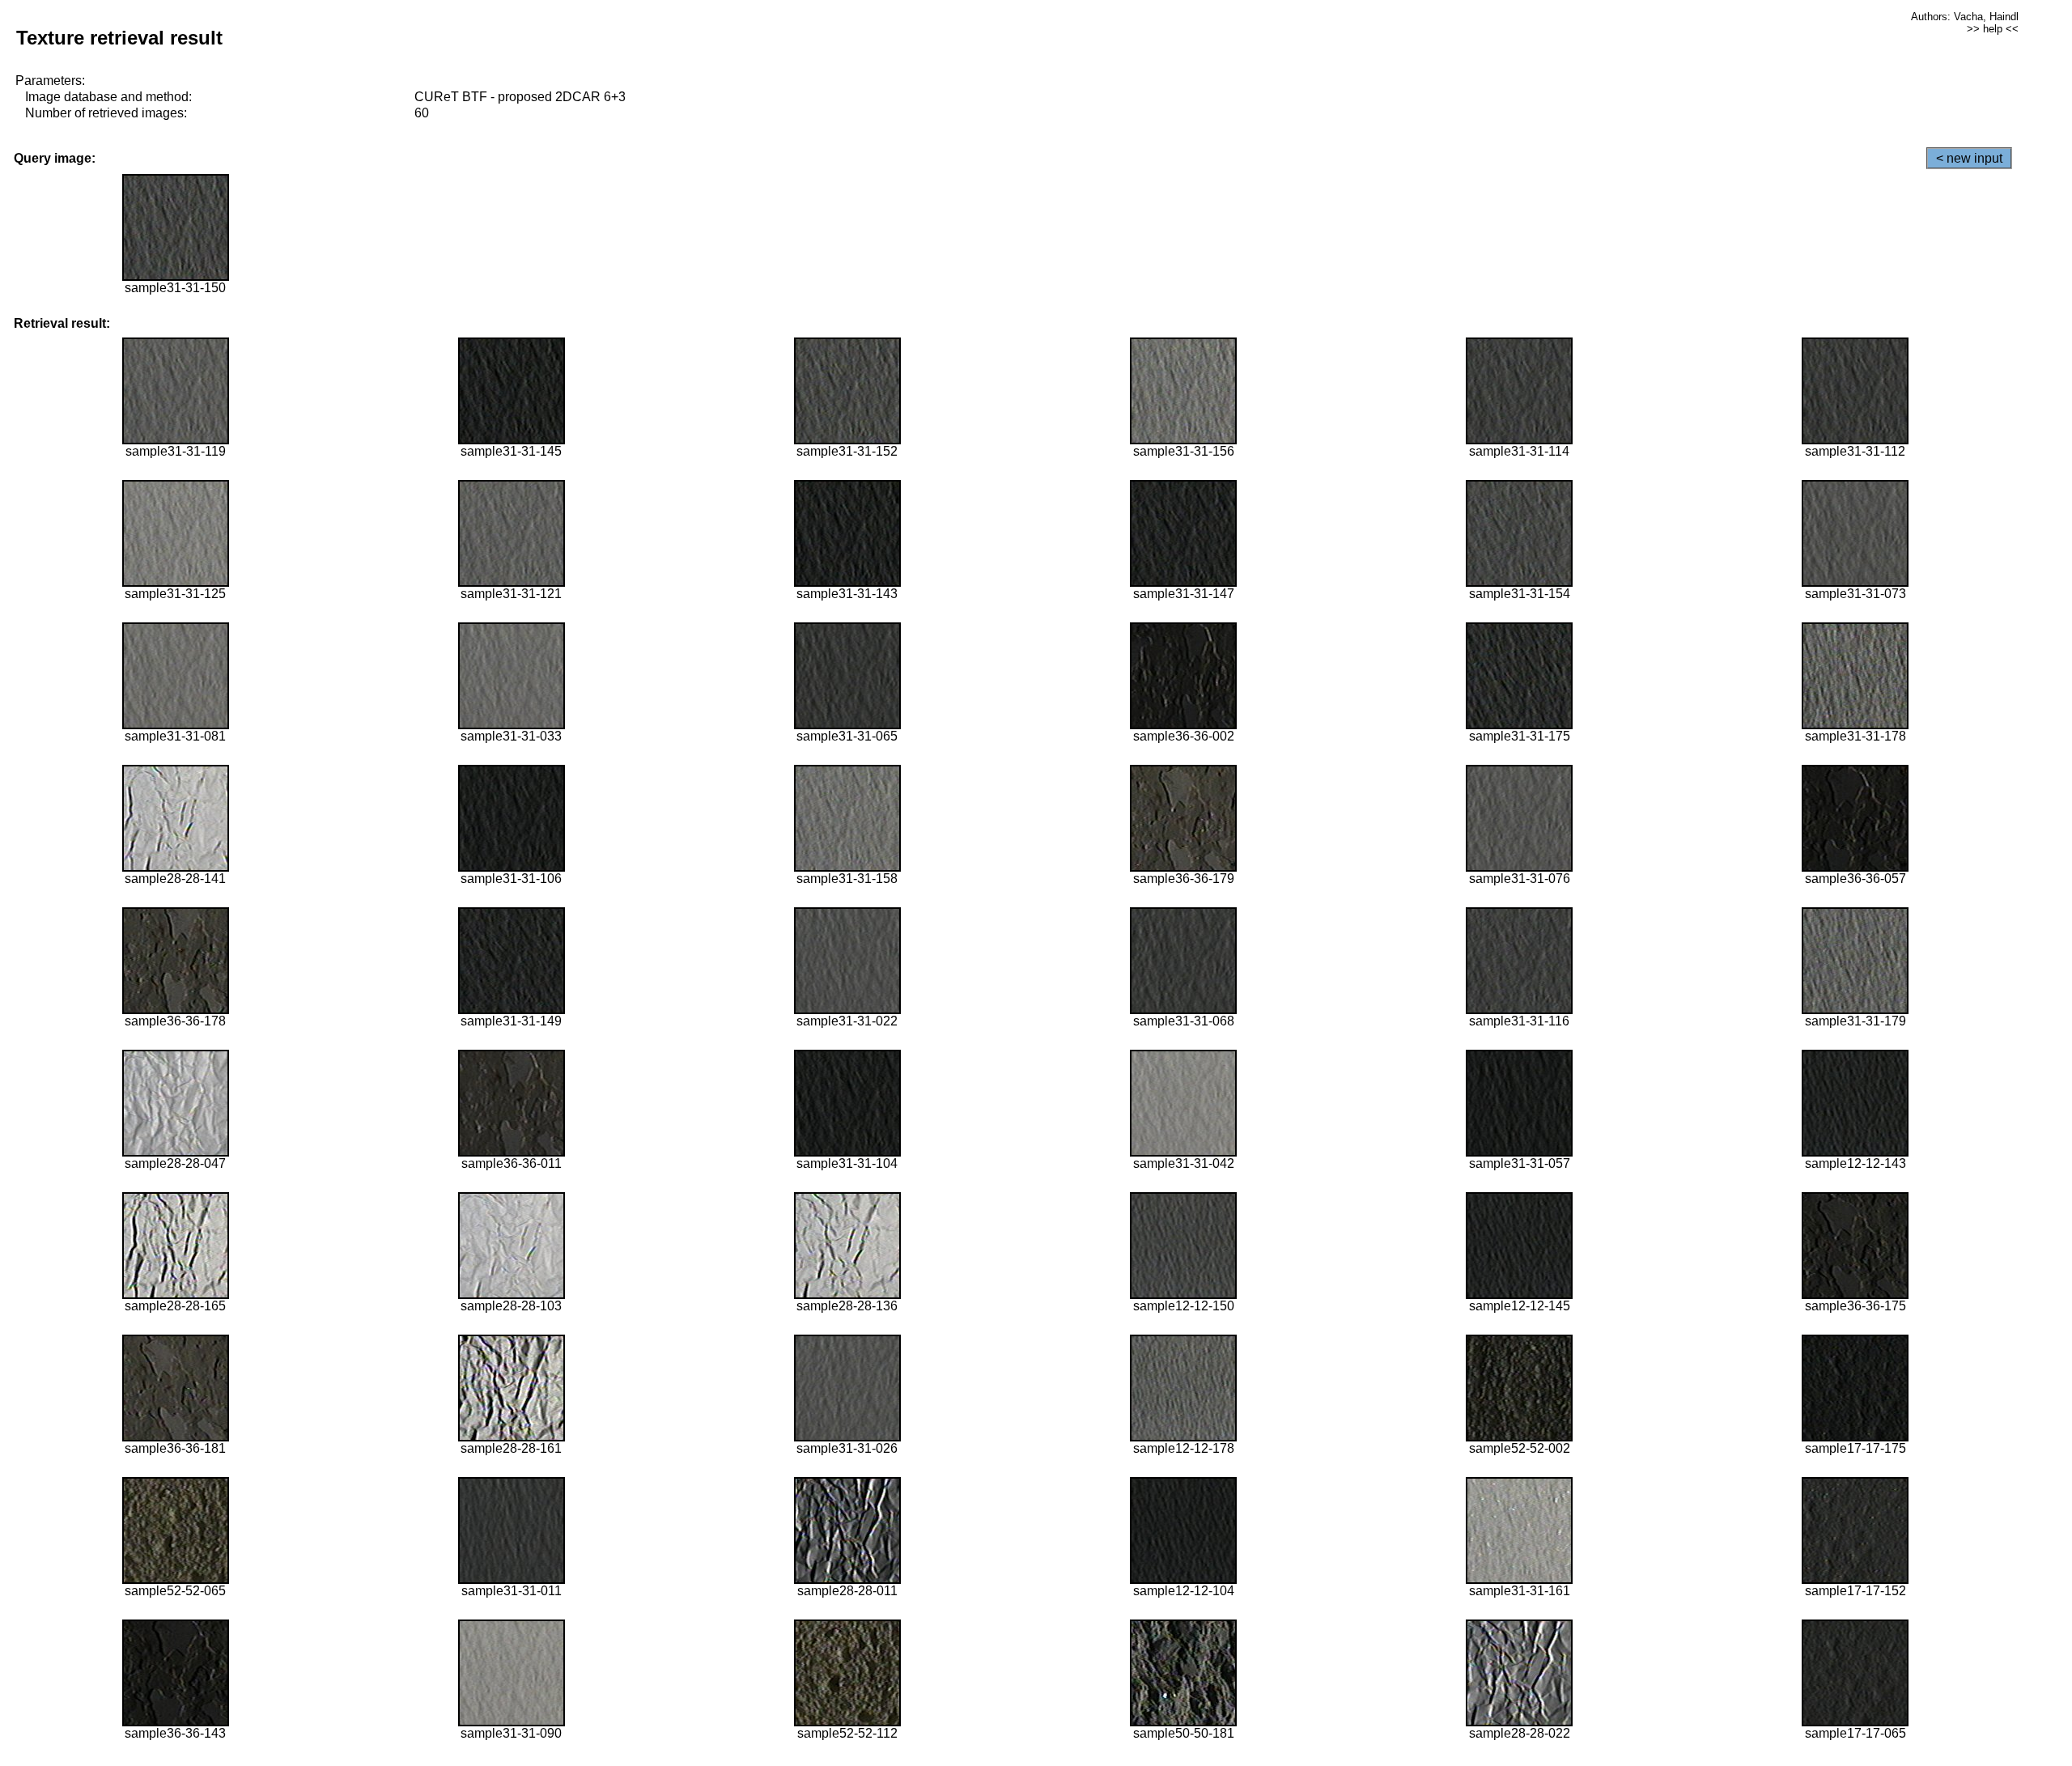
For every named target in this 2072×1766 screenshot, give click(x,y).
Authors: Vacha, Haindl (1965, 17)
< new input (1969, 158)
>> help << (1993, 29)
